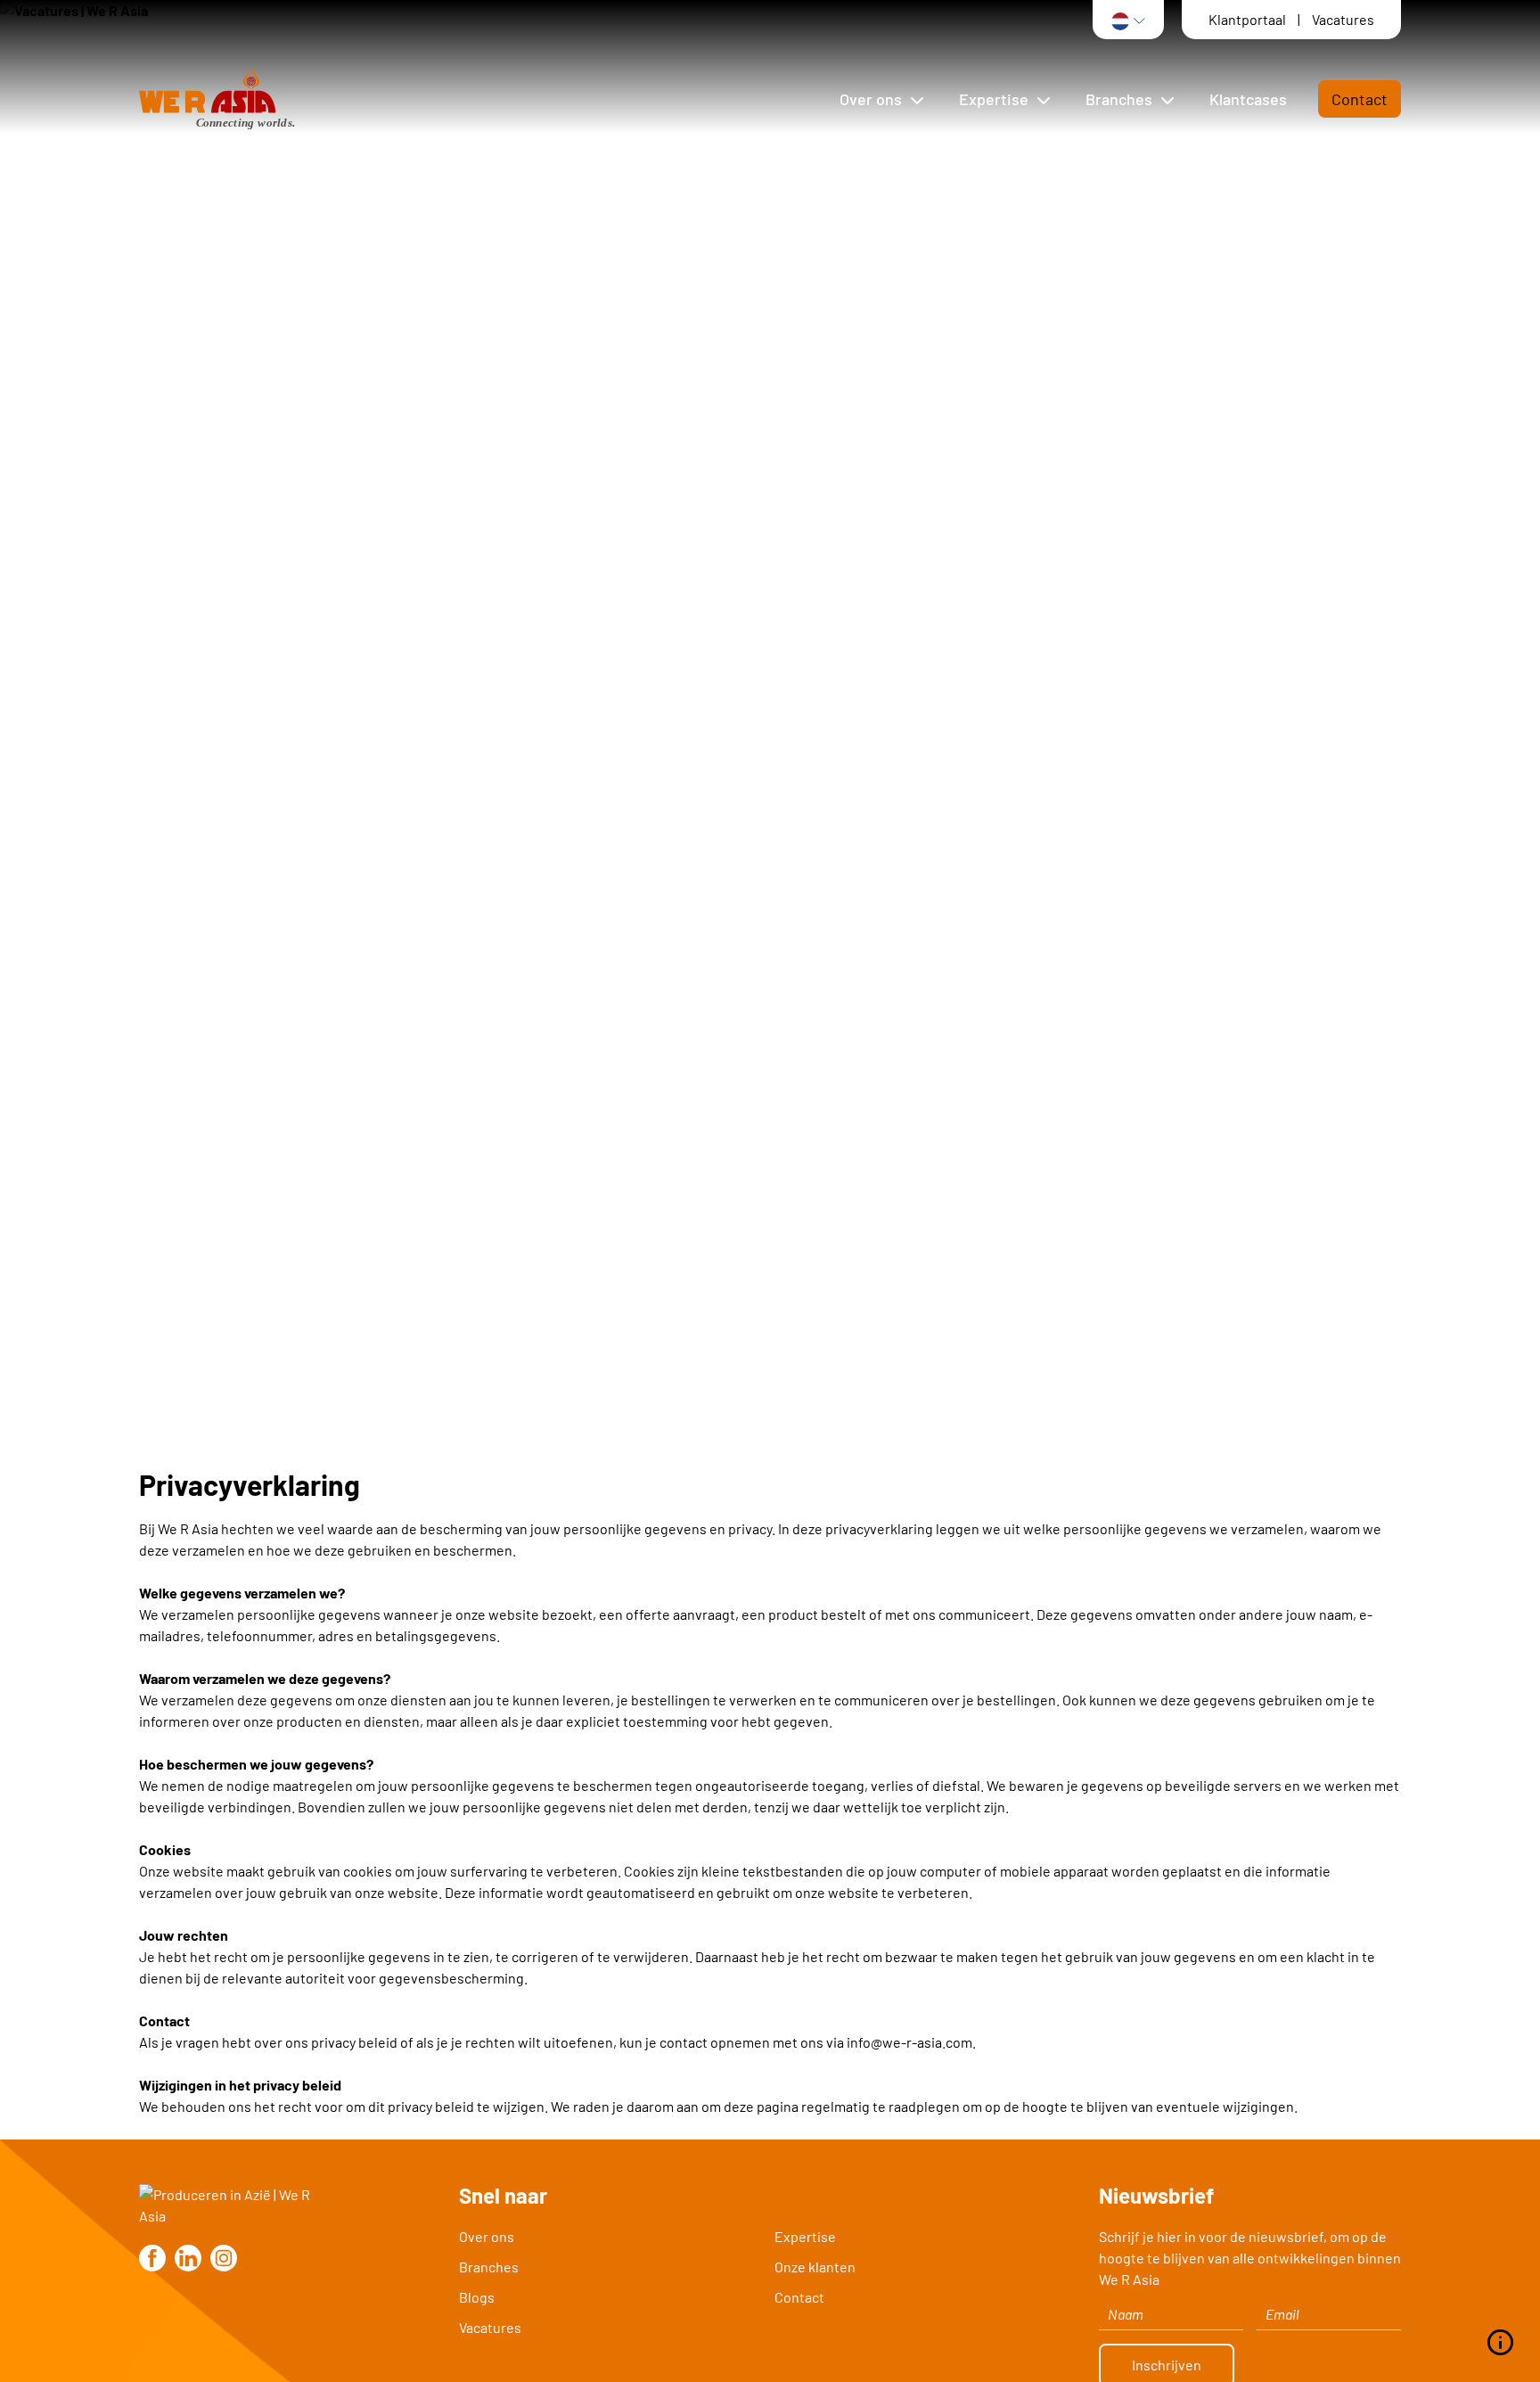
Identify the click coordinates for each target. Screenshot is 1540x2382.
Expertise (805, 2236)
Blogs (477, 2297)
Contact (1360, 99)
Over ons (487, 2236)
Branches (489, 2267)
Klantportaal (1249, 19)
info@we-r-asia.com (909, 2042)
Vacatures (1343, 19)
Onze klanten (815, 2267)
